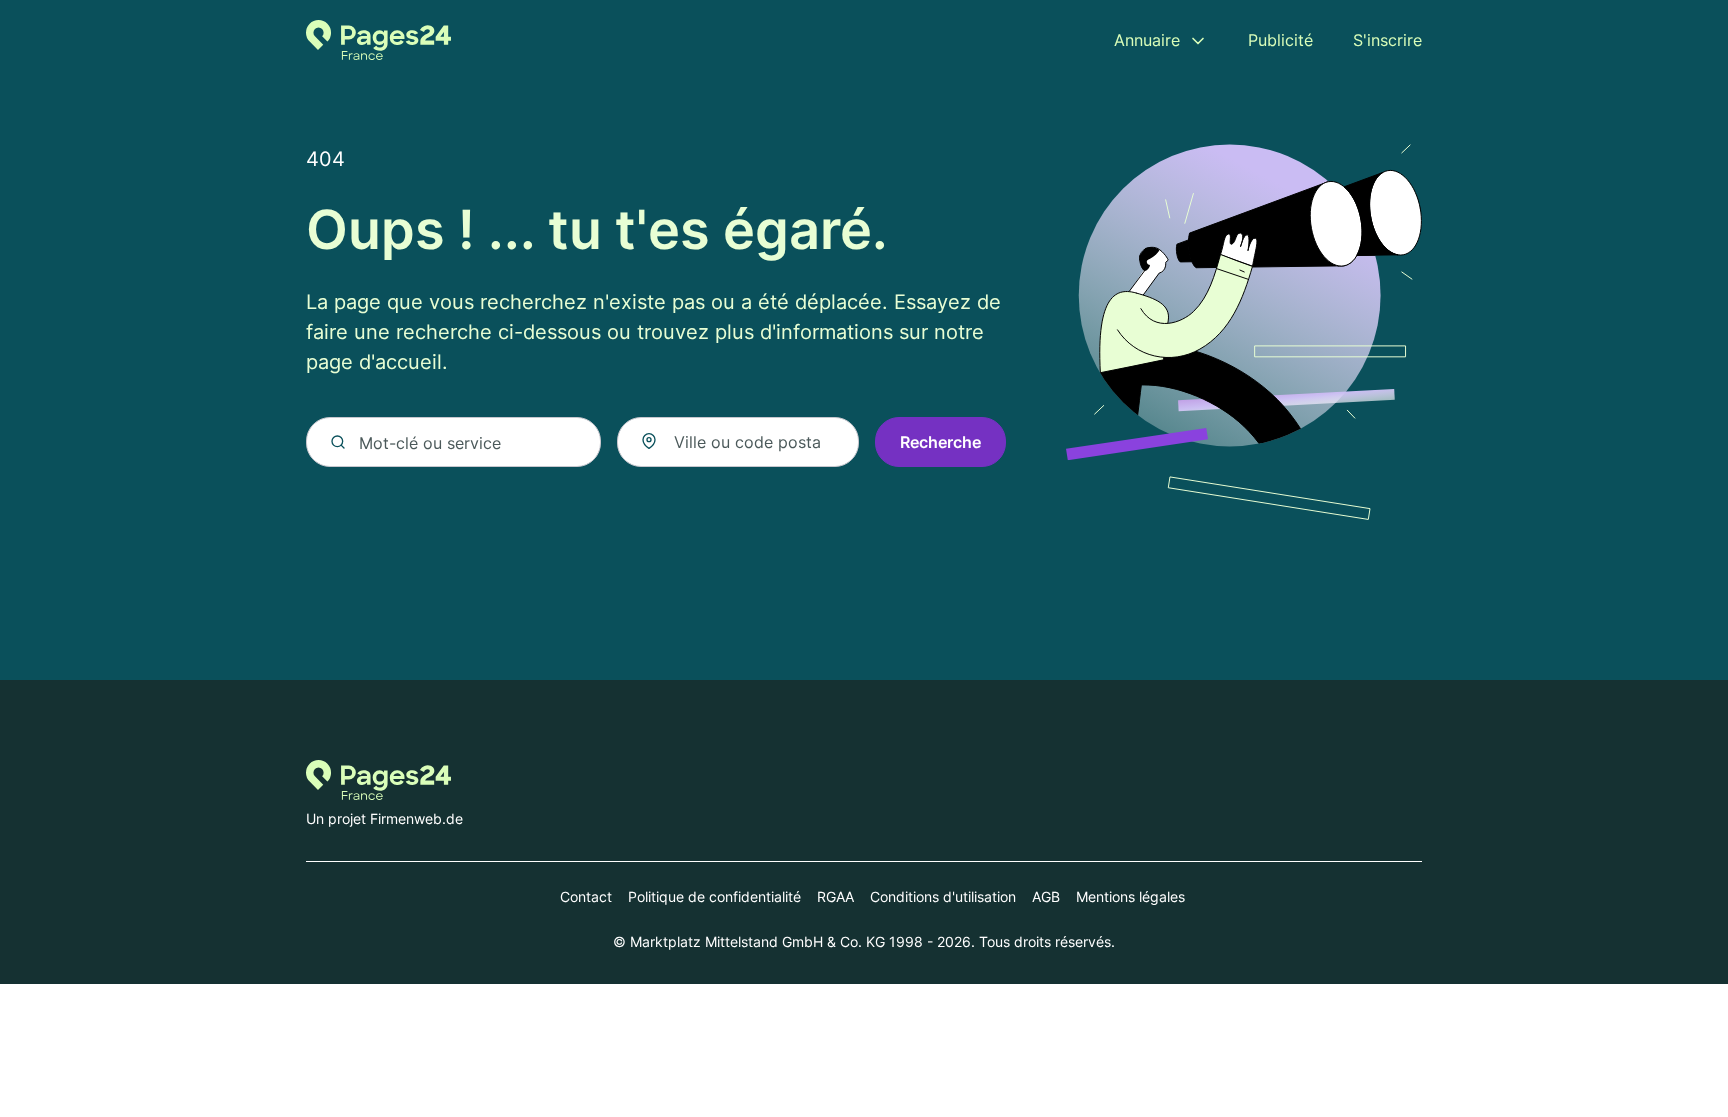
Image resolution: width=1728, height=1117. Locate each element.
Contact (586, 896)
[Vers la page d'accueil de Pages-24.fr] (378, 40)
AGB (1046, 896)
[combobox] (738, 442)
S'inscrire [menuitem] (1387, 40)
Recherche (940, 442)
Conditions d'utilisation (943, 896)
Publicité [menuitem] (1280, 40)
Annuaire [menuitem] (1147, 40)
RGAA (835, 896)
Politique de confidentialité (714, 896)
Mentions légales (1130, 896)
